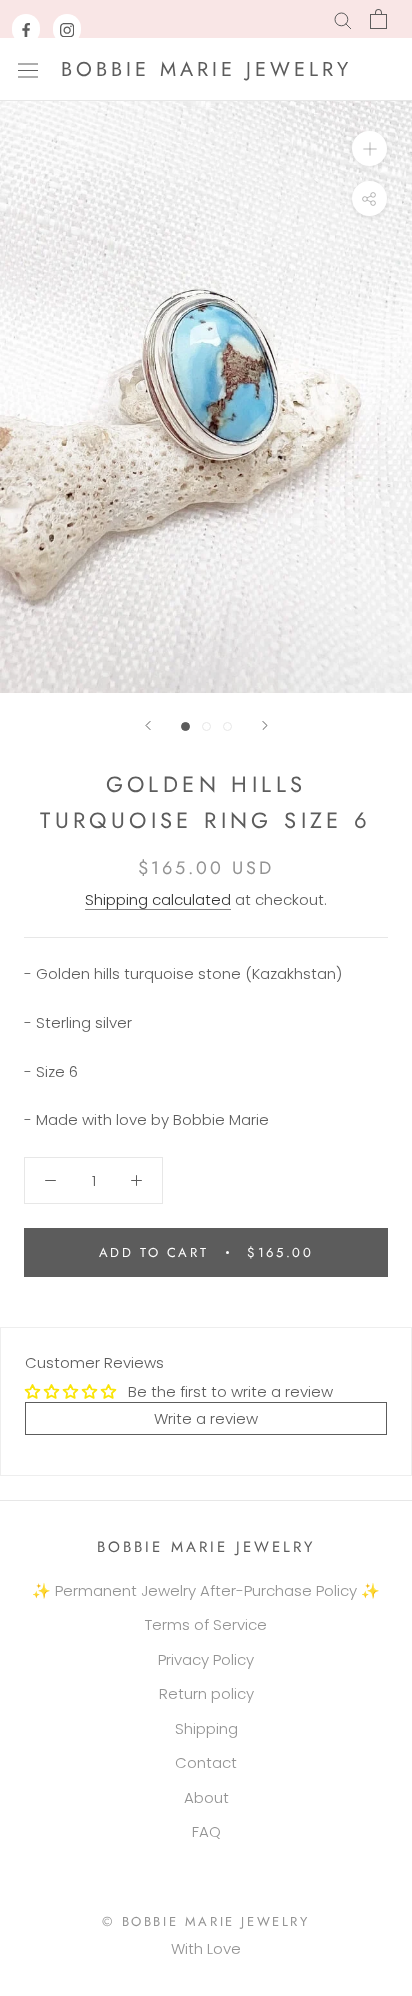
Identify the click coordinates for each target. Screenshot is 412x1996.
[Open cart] (378, 19)
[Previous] (148, 725)
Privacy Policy (206, 1659)
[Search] (343, 19)
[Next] (265, 725)
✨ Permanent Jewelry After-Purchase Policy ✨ (206, 1590)
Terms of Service (206, 1624)
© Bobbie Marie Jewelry (205, 1921)
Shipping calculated (158, 899)
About (206, 1797)
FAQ (206, 1831)
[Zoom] (369, 148)
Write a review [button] (206, 1418)
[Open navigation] (28, 69)
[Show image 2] (206, 726)
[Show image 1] (185, 726)
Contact (206, 1762)
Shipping (206, 1728)
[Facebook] (26, 29)
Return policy (206, 1693)
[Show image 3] (227, 726)
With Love (206, 1948)
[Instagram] (67, 29)
